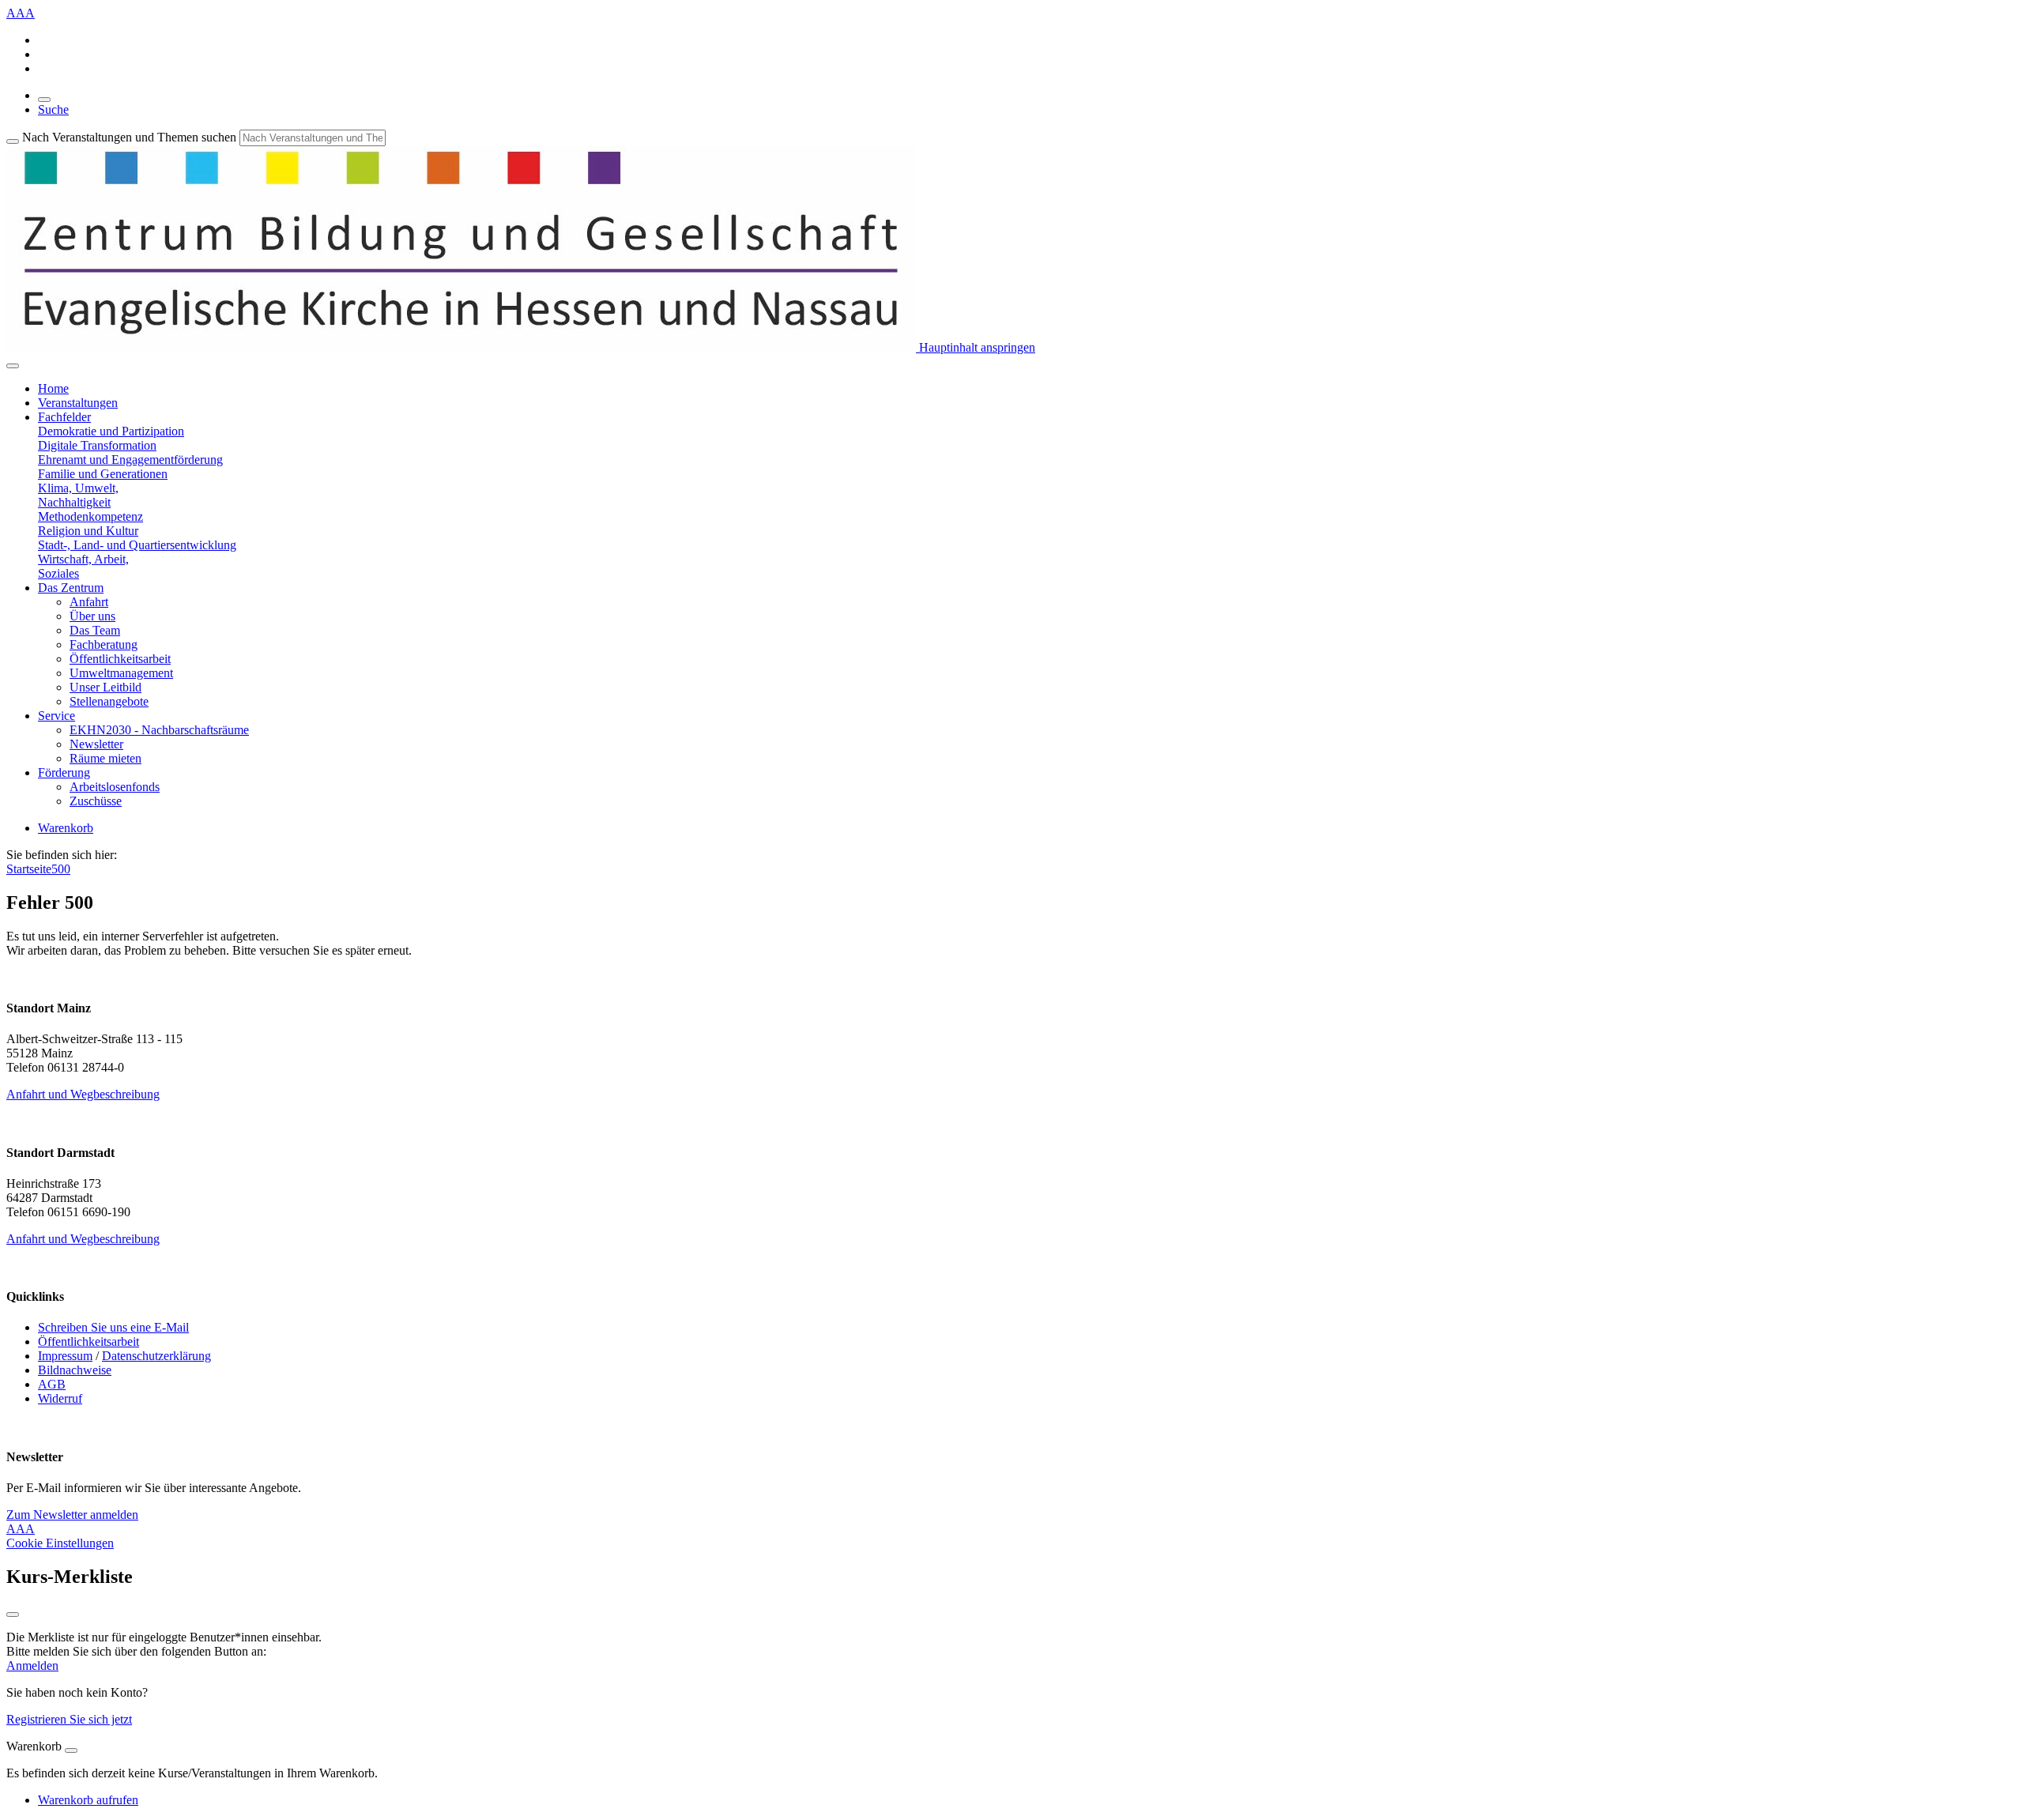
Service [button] (57, 716)
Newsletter (96, 744)
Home (53, 388)
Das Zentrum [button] (71, 588)
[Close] (71, 1750)
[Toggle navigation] (13, 366)
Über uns (92, 616)
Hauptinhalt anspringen (976, 347)
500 (61, 869)
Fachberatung (104, 644)
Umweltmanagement (121, 673)
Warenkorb (66, 828)
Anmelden (32, 1666)
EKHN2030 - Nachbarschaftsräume (159, 730)
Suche (53, 109)
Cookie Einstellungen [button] (60, 1543)
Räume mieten (105, 758)
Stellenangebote (109, 701)
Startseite (29, 869)
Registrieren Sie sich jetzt (69, 1719)
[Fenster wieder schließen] (13, 1615)
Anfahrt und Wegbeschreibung (83, 1094)
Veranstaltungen (78, 403)
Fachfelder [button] (64, 417)
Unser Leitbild (105, 687)
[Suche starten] (13, 141)
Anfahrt (89, 602)
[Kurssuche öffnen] (44, 100)
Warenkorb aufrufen (88, 1800)
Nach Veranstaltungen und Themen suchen (129, 137)
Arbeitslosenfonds (115, 787)
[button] (111, 431)
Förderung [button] (64, 772)
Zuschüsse (96, 801)
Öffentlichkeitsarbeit (120, 659)
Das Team (95, 630)
